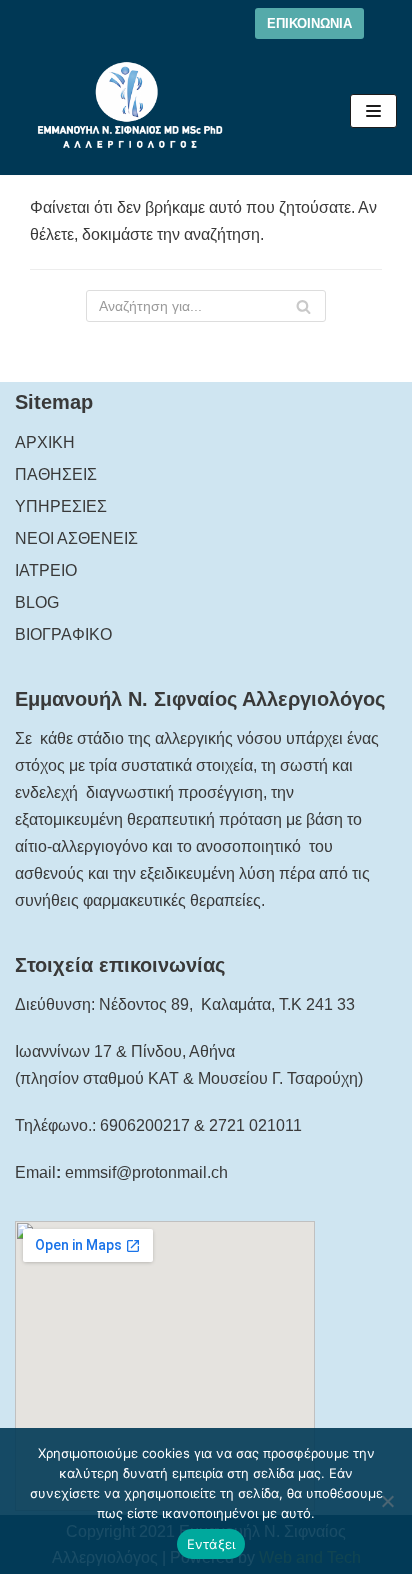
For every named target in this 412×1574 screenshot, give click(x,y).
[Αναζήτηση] (303, 306)
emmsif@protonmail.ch (146, 1172)
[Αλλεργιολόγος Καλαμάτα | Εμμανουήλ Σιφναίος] (130, 111)
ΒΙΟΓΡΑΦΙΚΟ (63, 634)
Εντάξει (211, 1544)
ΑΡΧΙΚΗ (45, 442)
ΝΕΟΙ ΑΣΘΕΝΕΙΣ (76, 538)
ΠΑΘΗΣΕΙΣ (56, 474)
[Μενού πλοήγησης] (373, 111)
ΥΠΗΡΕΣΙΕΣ (61, 506)
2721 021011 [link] (255, 1125)
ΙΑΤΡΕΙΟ (46, 570)
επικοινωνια (309, 23)
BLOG (37, 602)
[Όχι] (387, 1501)
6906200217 (145, 1125)
